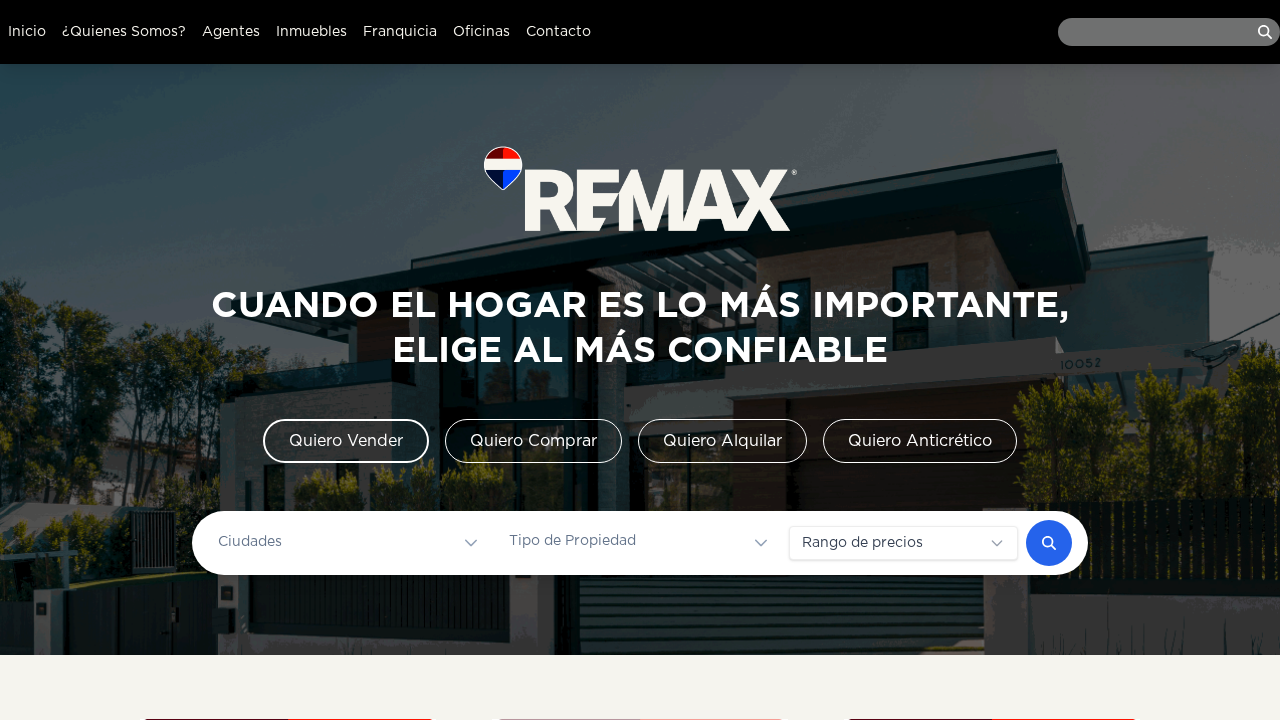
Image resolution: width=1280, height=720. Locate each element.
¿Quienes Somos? (124, 32)
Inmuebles (311, 32)
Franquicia (400, 32)
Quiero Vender (346, 441)
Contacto (558, 32)
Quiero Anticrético (920, 441)
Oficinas (481, 32)
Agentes (231, 32)
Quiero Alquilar (722, 441)
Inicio (27, 32)
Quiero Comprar (533, 441)
